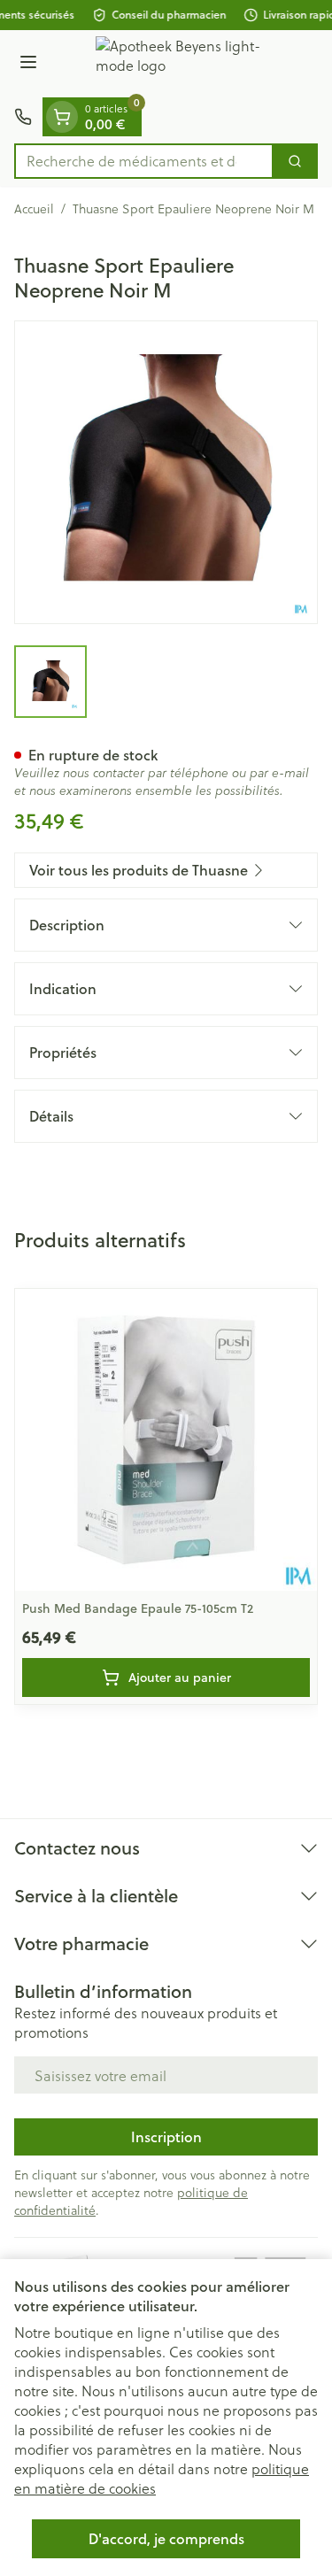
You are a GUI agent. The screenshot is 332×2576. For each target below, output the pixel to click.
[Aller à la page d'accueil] (184, 64)
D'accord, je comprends (166, 2538)
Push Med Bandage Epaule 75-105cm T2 (138, 1608)
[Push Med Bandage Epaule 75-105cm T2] (166, 1440)
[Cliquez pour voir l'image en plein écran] (166, 472)
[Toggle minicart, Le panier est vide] (62, 117)
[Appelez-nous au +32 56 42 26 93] (23, 117)
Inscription (166, 2136)
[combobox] (144, 161)
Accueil (34, 209)
